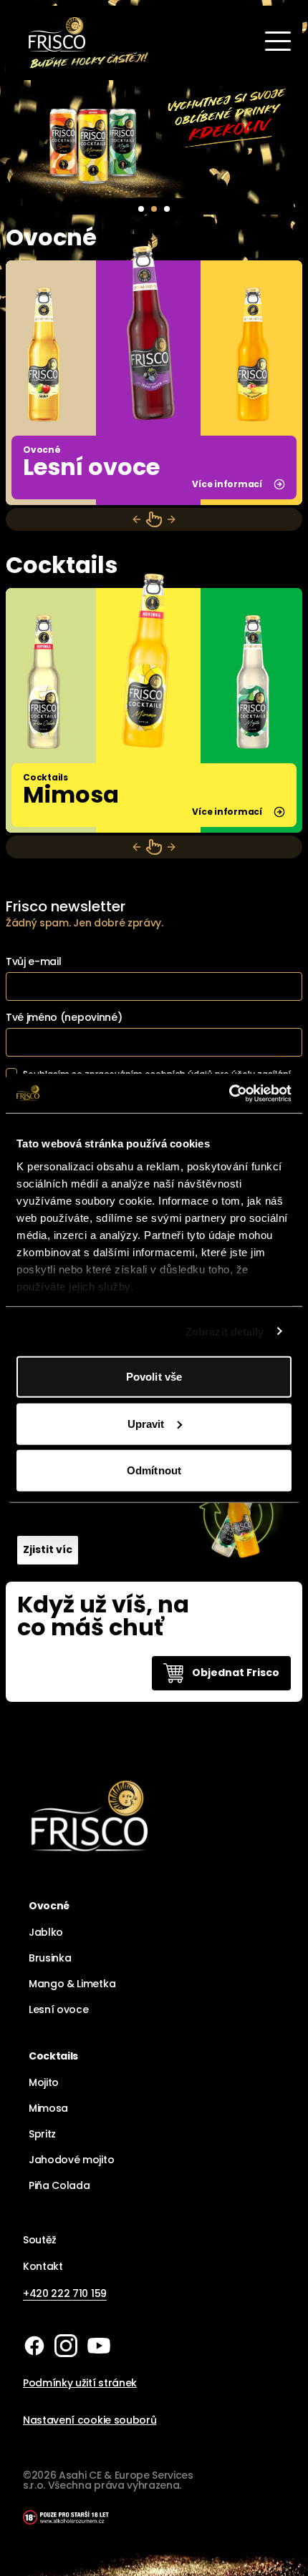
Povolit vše (154, 1377)
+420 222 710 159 (65, 2293)
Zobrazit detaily (225, 1331)
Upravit (146, 1423)
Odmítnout (154, 1470)
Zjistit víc (48, 1549)
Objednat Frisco (236, 1673)
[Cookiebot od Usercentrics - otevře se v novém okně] (229, 1093)
